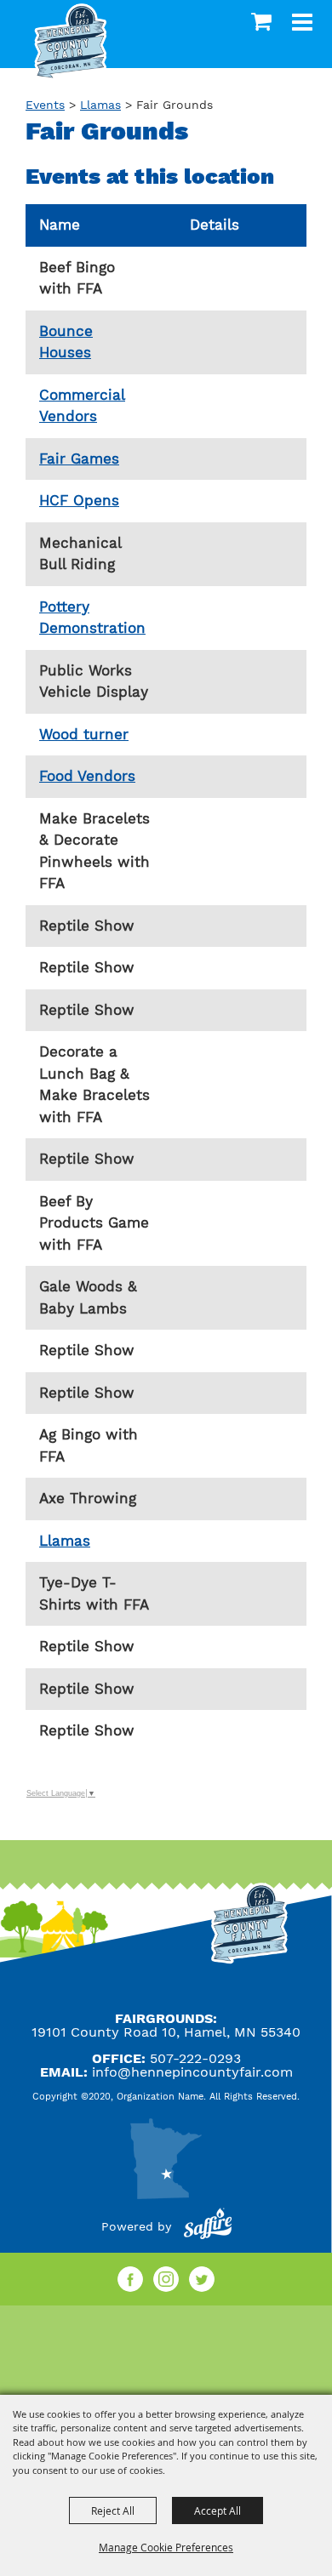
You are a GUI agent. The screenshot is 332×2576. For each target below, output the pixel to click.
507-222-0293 (195, 2058)
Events (45, 105)
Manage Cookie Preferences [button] (166, 2547)
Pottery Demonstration (92, 618)
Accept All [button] (218, 2510)
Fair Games (79, 459)
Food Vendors (87, 776)
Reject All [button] (113, 2510)
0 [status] (263, 21)
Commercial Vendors (82, 406)
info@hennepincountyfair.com (192, 2072)
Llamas (100, 105)
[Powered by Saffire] (208, 2226)
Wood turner (84, 734)
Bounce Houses (66, 342)
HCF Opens (79, 500)
